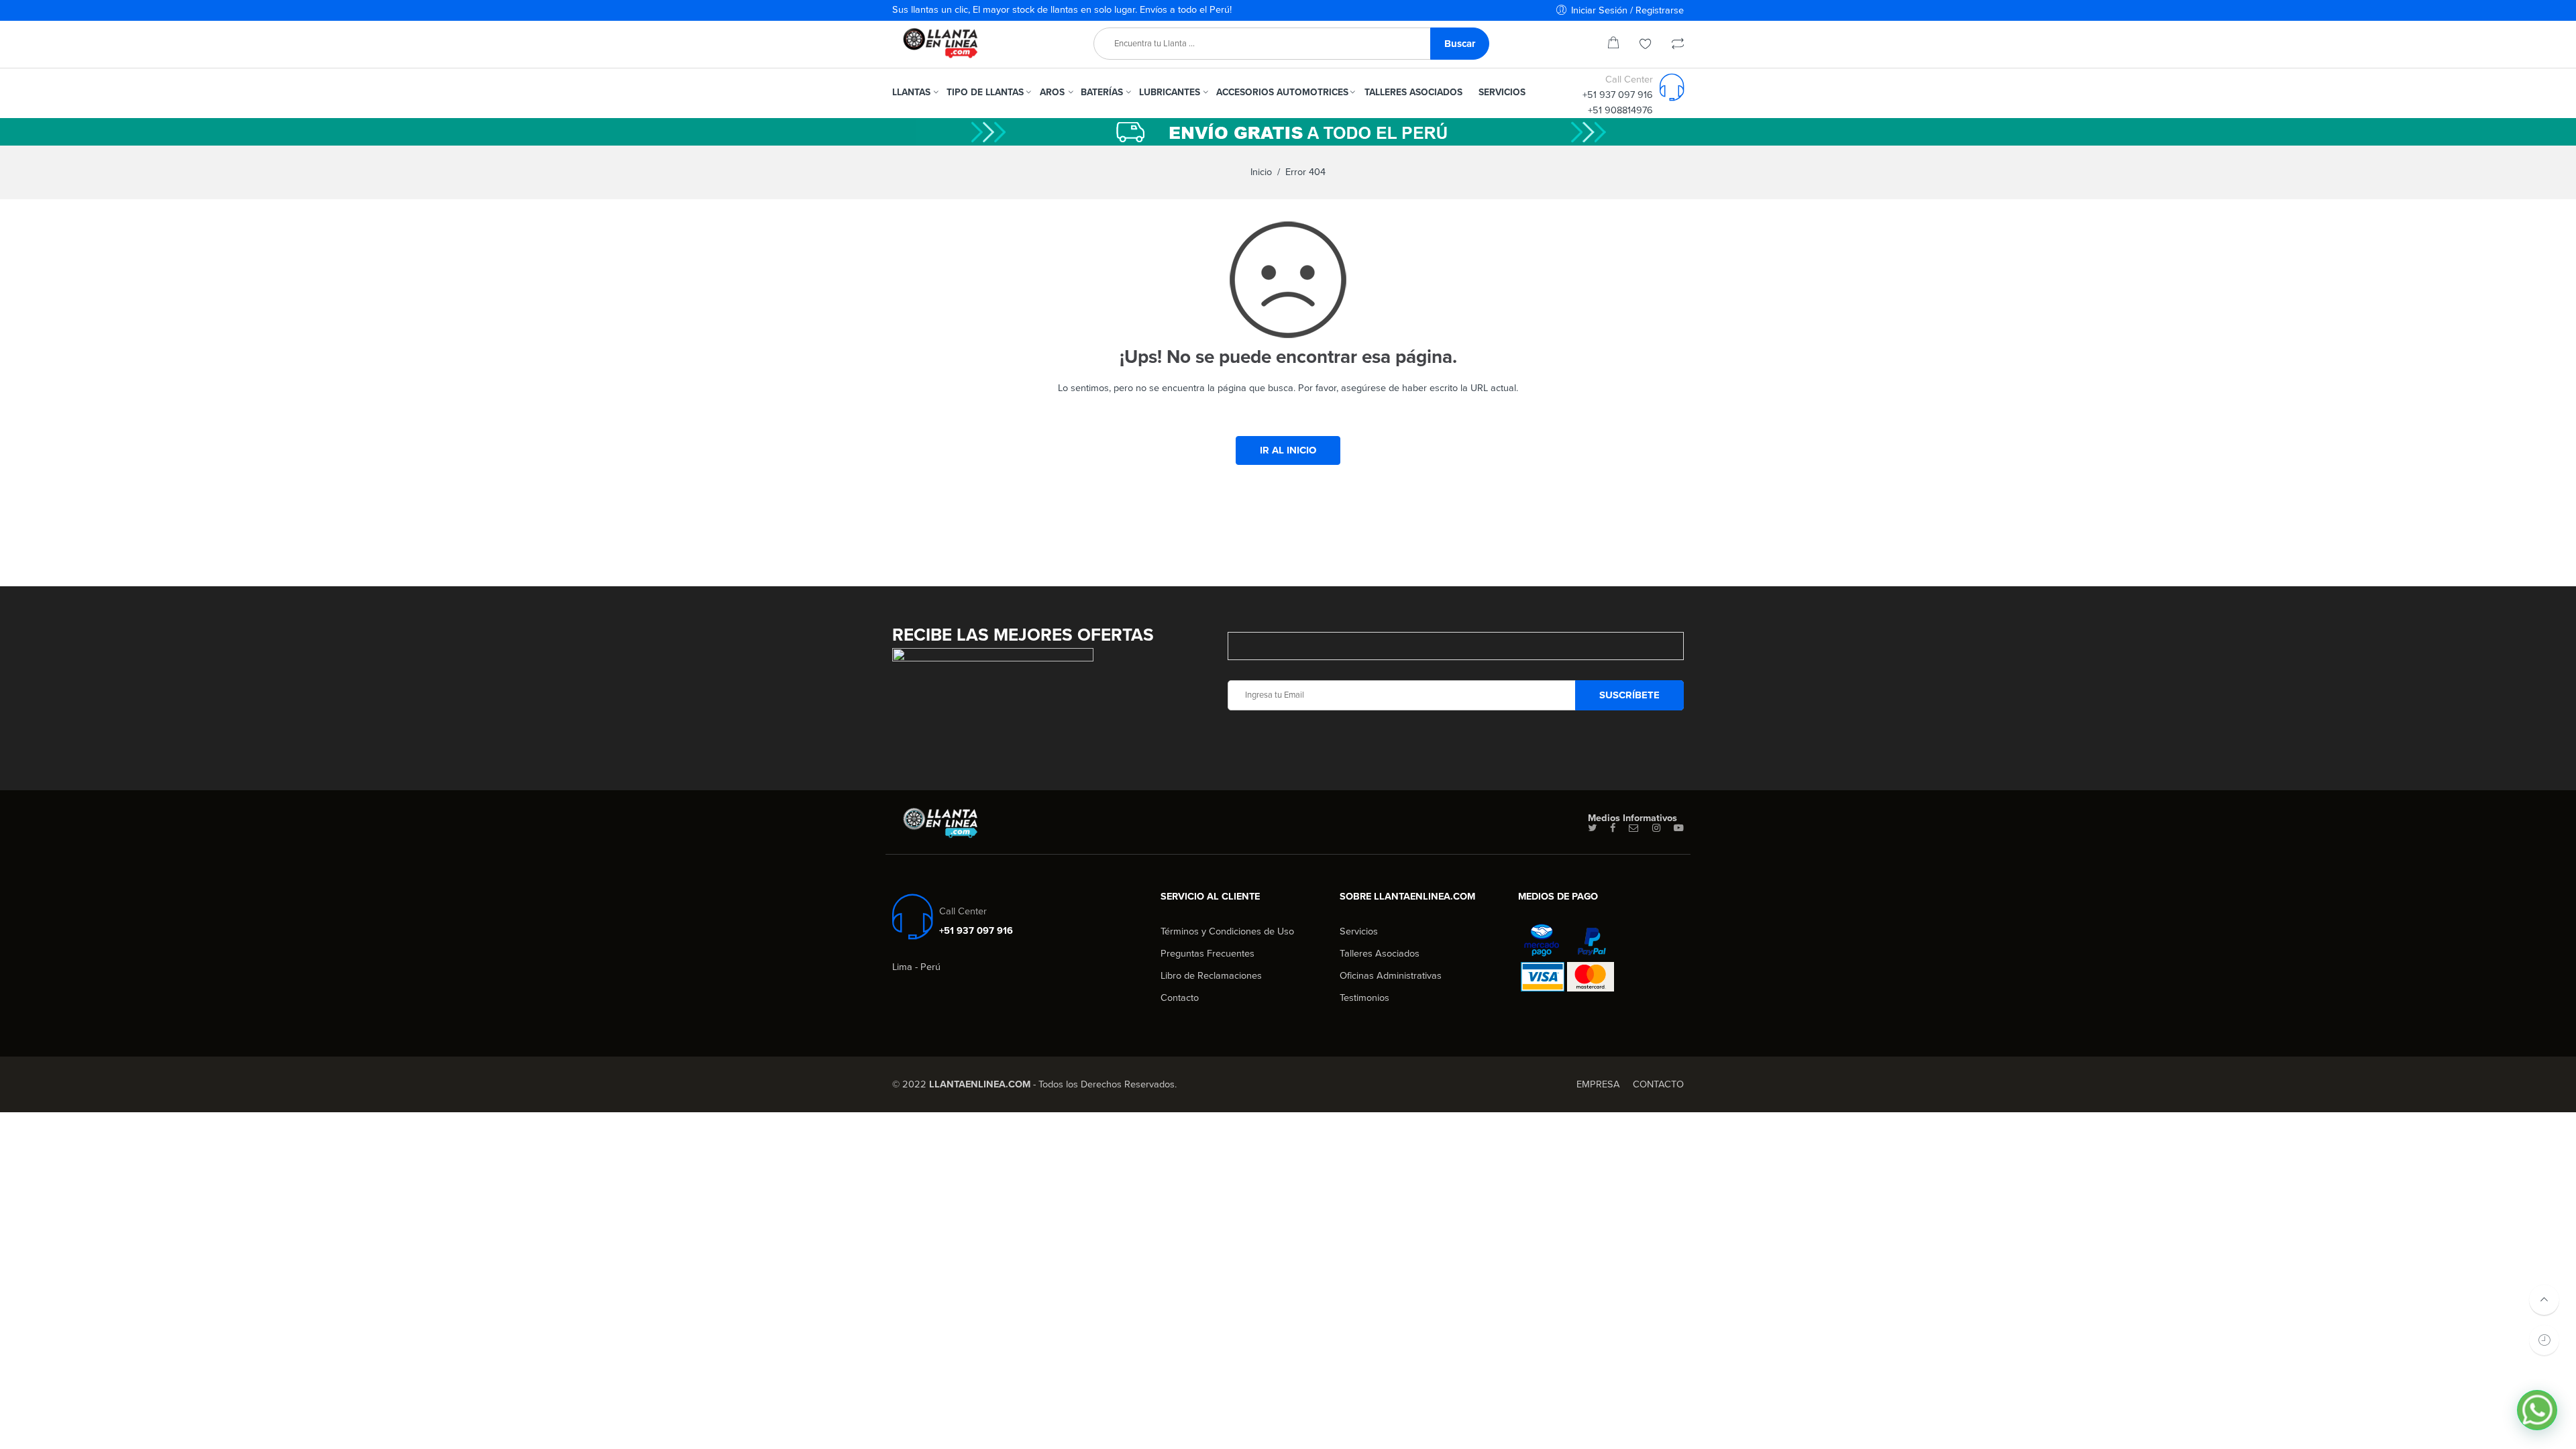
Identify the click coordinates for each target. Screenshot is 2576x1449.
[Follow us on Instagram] (1656, 828)
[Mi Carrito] (1613, 45)
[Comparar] (1678, 45)
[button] (2537, 1410)
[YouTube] (1679, 828)
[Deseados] (1646, 45)
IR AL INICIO (1288, 450)
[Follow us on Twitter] (1592, 828)
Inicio (1261, 172)
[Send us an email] (1634, 828)
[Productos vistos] (2544, 1340)
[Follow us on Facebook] (1613, 828)
